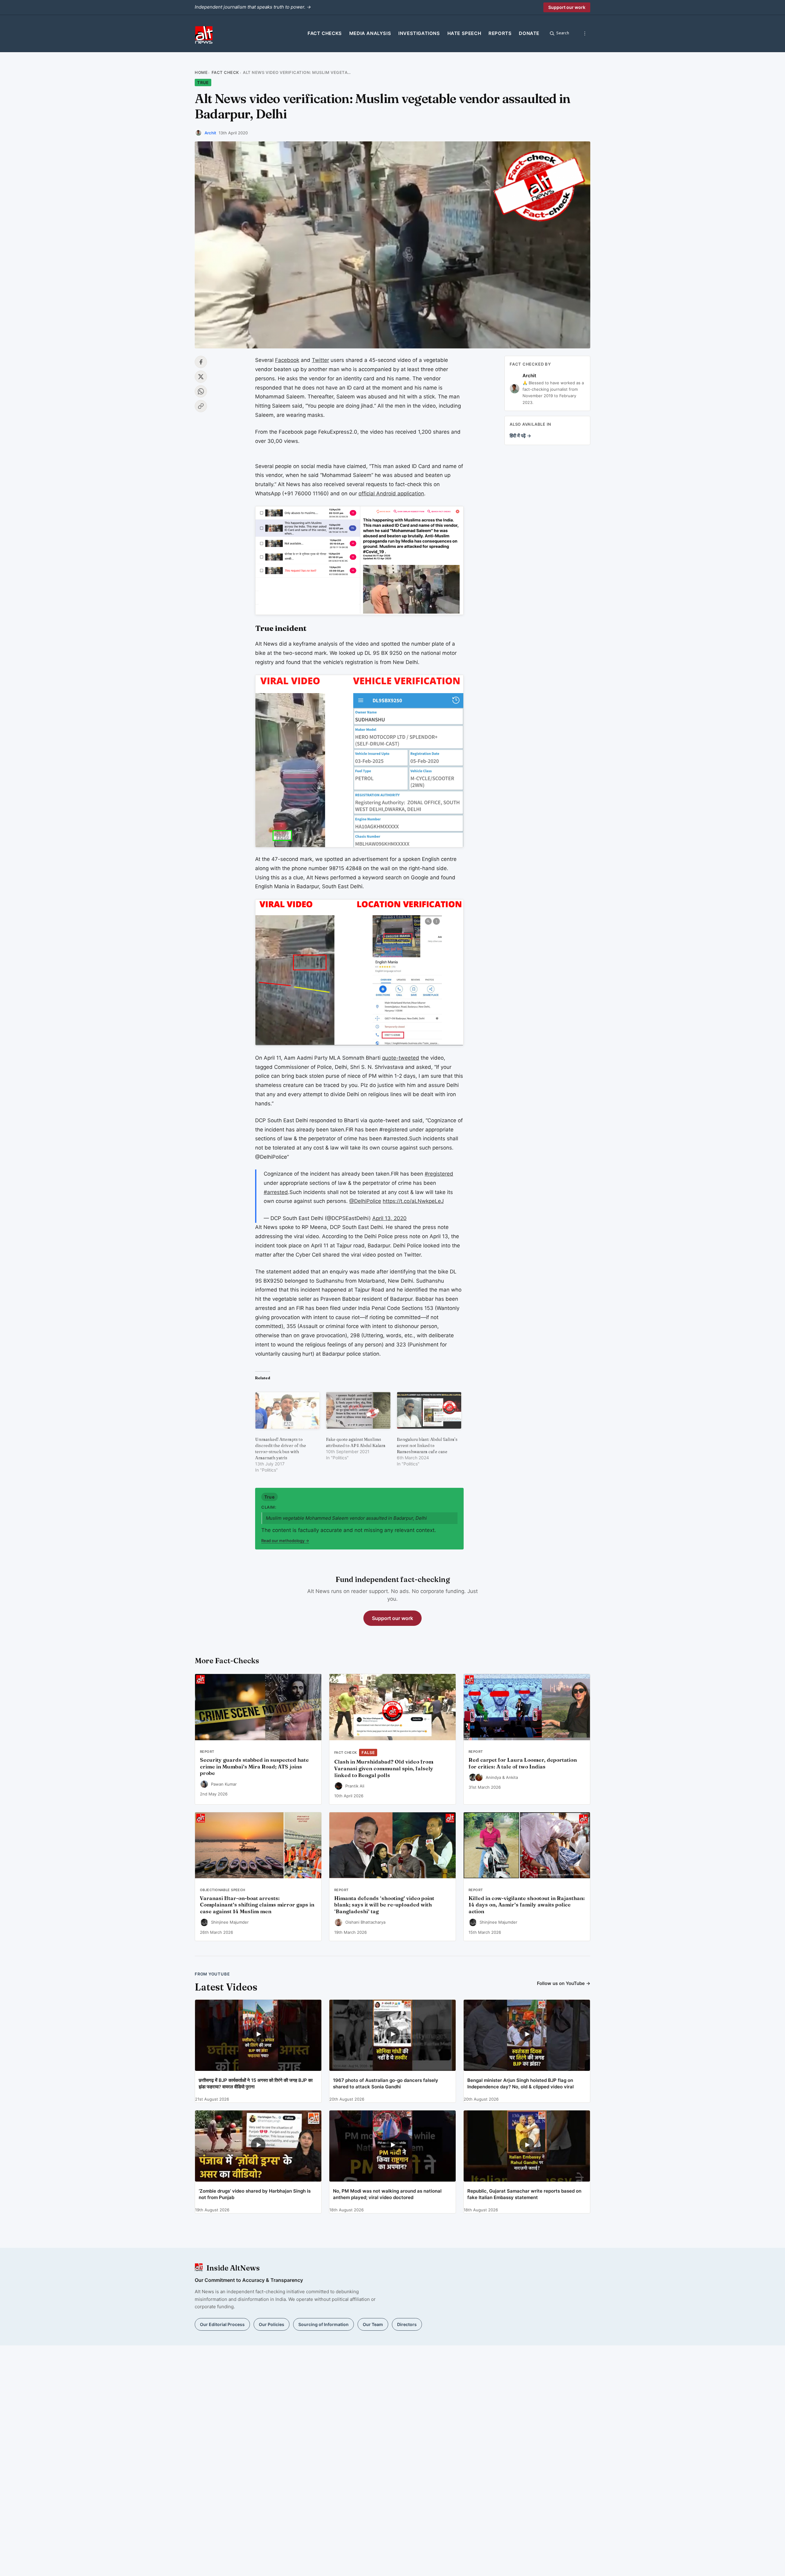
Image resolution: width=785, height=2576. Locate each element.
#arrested (276, 1192)
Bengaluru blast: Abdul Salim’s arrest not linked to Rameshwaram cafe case (427, 1445)
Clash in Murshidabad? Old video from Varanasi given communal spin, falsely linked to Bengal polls (384, 1768)
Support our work (567, 7)
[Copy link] (201, 406)
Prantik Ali (355, 1786)
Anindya (493, 1777)
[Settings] (585, 33)
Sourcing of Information (324, 2324)
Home (201, 72)
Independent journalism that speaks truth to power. (253, 7)
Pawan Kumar (224, 1784)
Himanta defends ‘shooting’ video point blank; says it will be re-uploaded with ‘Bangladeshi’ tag (384, 1905)
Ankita (512, 1777)
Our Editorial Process (222, 2324)
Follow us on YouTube (564, 1983)
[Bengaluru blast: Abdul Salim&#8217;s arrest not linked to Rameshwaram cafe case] (429, 1410)
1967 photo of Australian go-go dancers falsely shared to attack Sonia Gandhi (386, 2083)
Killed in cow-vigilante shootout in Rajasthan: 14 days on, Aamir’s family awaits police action (527, 1905)
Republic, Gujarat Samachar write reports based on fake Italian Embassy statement (524, 2194)
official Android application (391, 493)
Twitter (320, 360)
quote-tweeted (401, 1058)
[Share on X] (201, 377)
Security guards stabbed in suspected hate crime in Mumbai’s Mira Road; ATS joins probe (254, 1767)
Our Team (373, 2324)
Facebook (287, 360)
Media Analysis (370, 33)
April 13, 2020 (389, 1218)
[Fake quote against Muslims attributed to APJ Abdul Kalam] (358, 1410)
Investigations (419, 33)
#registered (439, 1174)
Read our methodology (285, 1541)
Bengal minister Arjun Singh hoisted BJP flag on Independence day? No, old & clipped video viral (521, 2083)
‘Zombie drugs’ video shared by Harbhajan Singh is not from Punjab (255, 2194)
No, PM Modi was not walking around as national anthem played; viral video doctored (387, 2194)
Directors (407, 2324)
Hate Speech (464, 33)
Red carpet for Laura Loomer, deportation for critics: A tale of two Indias (523, 1763)
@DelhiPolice (365, 1201)
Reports (500, 33)
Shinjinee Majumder (230, 1922)
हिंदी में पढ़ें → (520, 436)
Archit (210, 133)
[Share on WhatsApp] (201, 391)
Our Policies (272, 2324)
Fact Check (225, 72)
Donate (529, 33)
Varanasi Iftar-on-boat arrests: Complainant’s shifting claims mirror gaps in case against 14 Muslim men (257, 1905)
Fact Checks (325, 33)
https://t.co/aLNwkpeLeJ (413, 1201)
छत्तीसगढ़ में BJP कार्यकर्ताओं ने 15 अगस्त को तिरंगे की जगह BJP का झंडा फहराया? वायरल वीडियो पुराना (256, 2083)
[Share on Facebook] (201, 362)
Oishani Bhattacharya (365, 1922)
